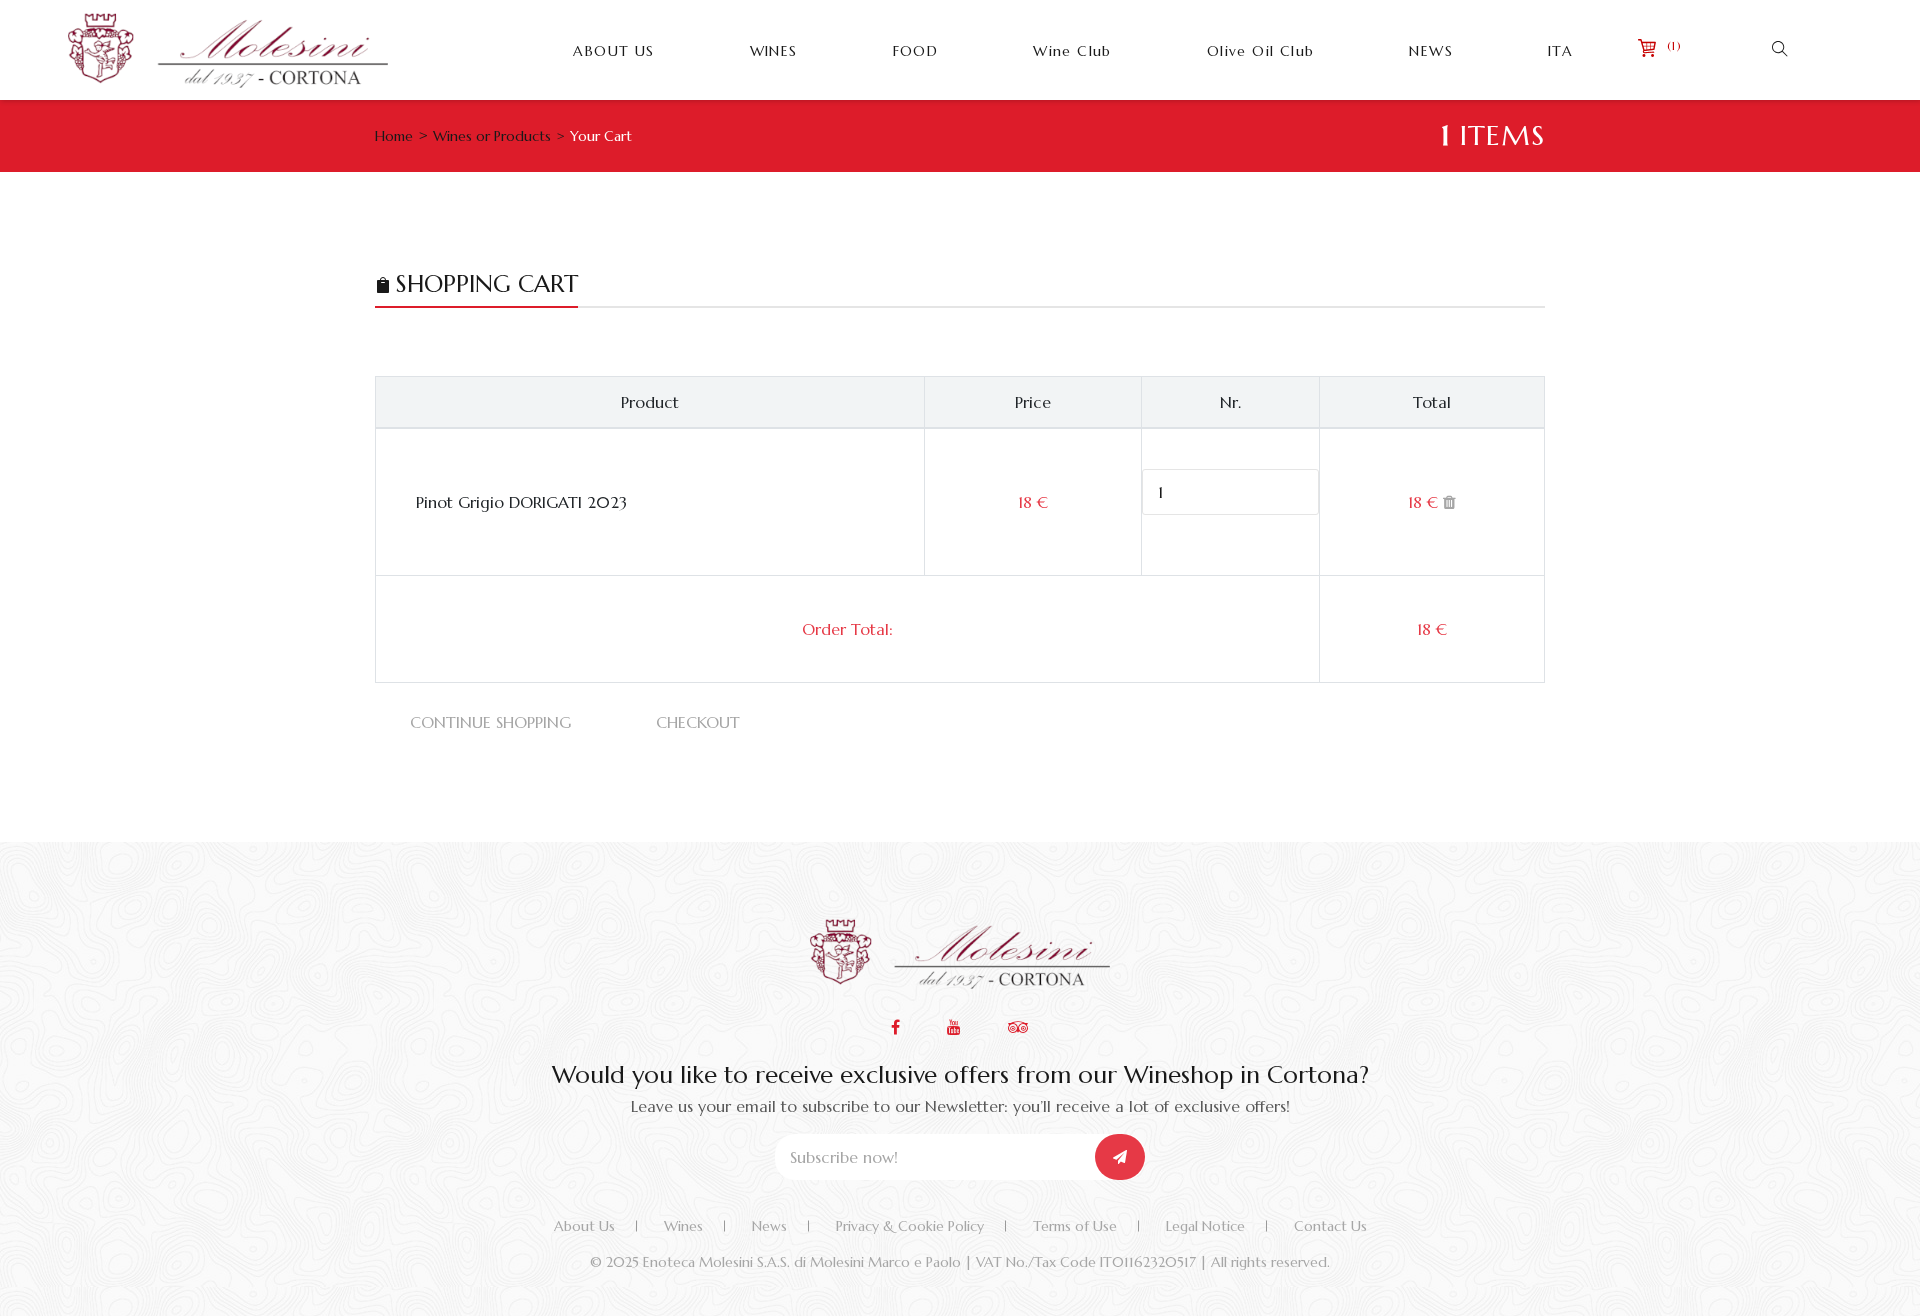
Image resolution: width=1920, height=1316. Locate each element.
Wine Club (1072, 51)
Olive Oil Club (1261, 51)
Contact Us (1330, 1226)
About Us (584, 1226)
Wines (683, 1226)
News (769, 1226)
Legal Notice (1205, 1226)
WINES (774, 51)
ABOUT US (613, 51)
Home (394, 136)
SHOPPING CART (487, 284)
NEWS (1431, 51)
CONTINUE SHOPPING (490, 722)
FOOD (916, 51)
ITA (1560, 51)
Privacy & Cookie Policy (910, 1226)
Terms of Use (1075, 1226)
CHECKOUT (698, 722)
